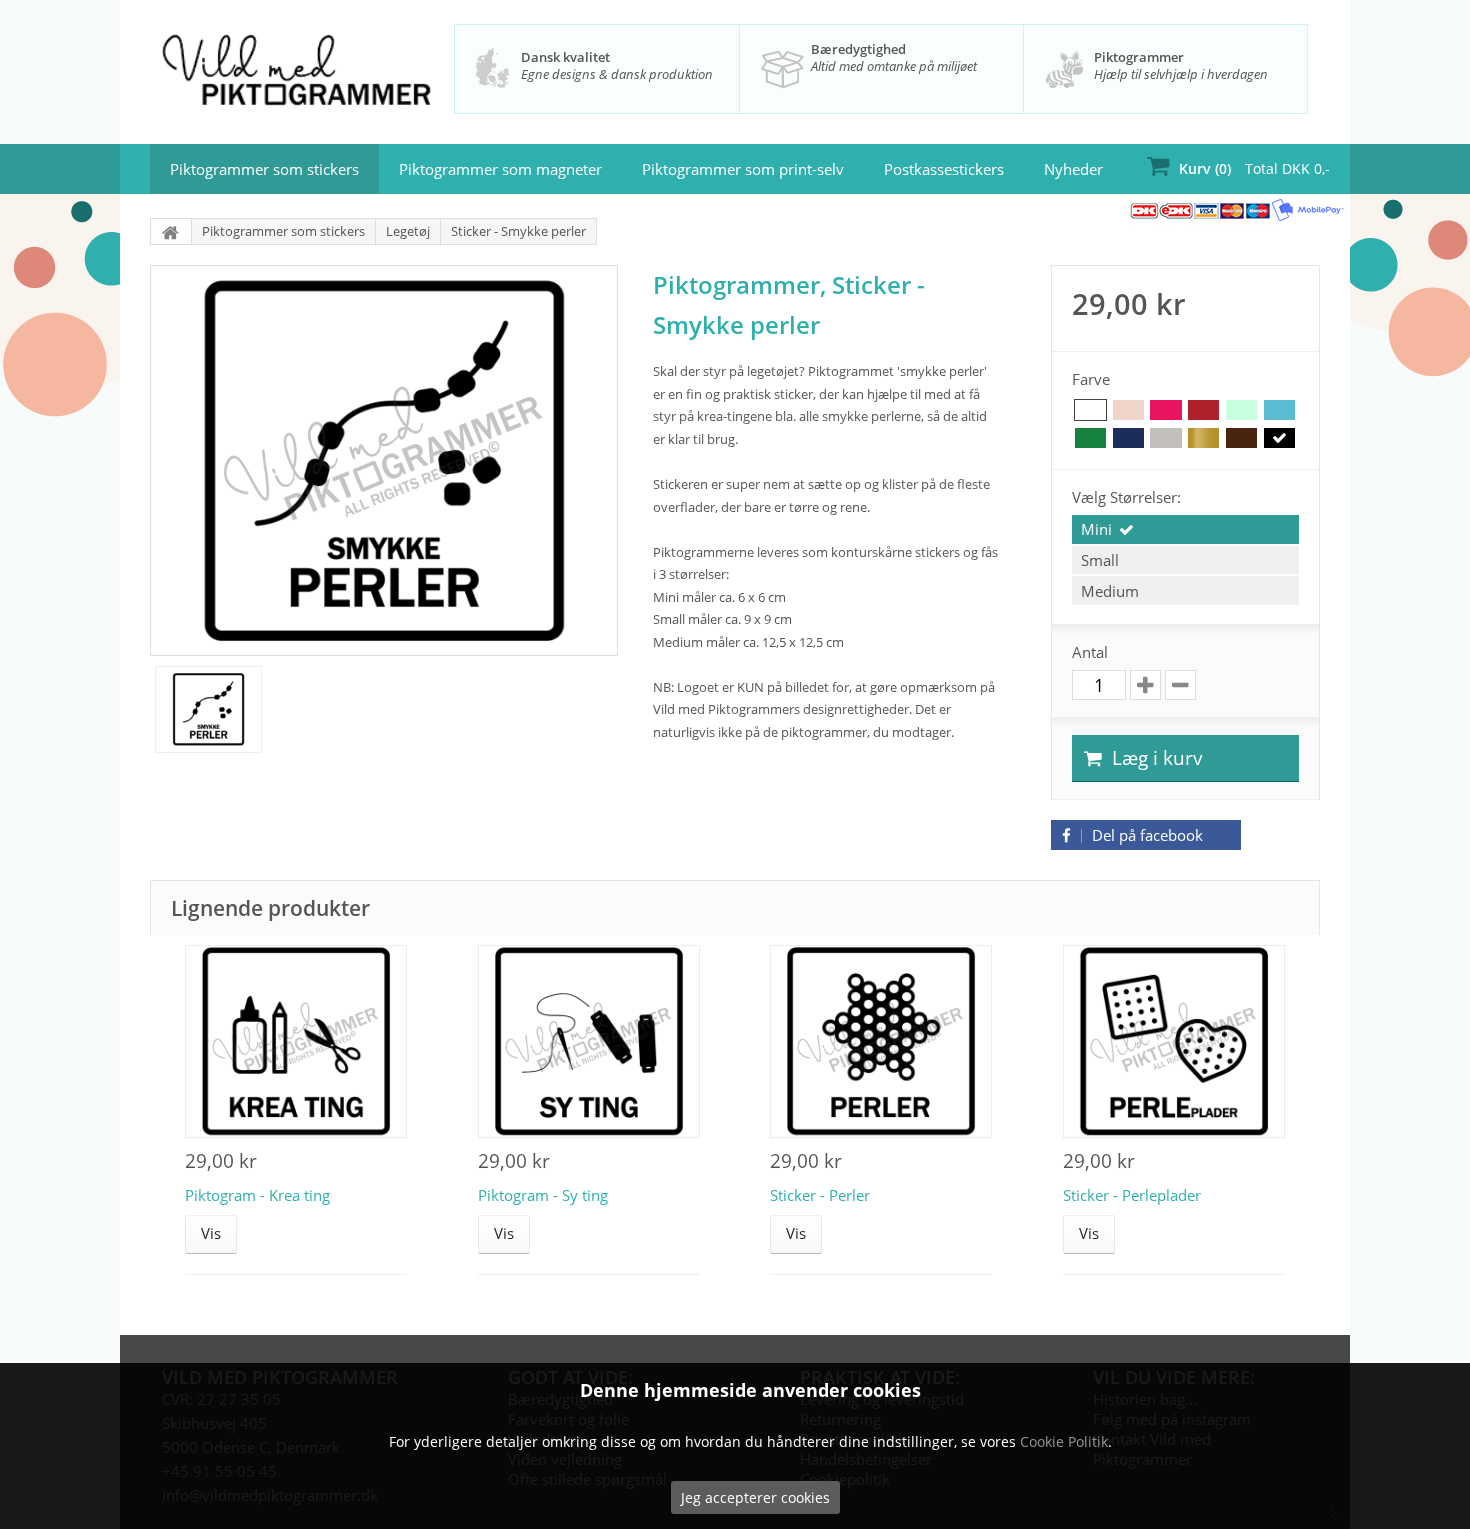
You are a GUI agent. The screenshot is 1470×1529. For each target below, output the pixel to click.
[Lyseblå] (1279, 410)
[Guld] (1203, 438)
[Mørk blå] (1128, 438)
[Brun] (1241, 438)
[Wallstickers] (171, 231)
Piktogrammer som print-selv (743, 169)
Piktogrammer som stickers (264, 169)
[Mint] (1241, 410)
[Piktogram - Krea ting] (296, 1042)
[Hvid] (1090, 410)
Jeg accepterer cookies (755, 1497)
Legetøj (408, 231)
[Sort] (1279, 438)
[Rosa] (1128, 410)
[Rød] (1203, 410)
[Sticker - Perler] (881, 1042)
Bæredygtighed (858, 49)
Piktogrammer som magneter (500, 169)
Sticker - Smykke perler (518, 231)
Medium (1110, 591)
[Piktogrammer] (296, 74)
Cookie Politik (1064, 1441)
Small (1100, 560)
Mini (1096, 529)
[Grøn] (1090, 438)
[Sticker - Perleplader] (1174, 1042)
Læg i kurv (1155, 758)
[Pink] (1165, 410)
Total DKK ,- (1254, 168)
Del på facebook (1145, 835)
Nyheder (1073, 169)
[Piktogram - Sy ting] (589, 1042)
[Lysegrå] (1165, 438)
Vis (211, 1233)
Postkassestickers (944, 169)
